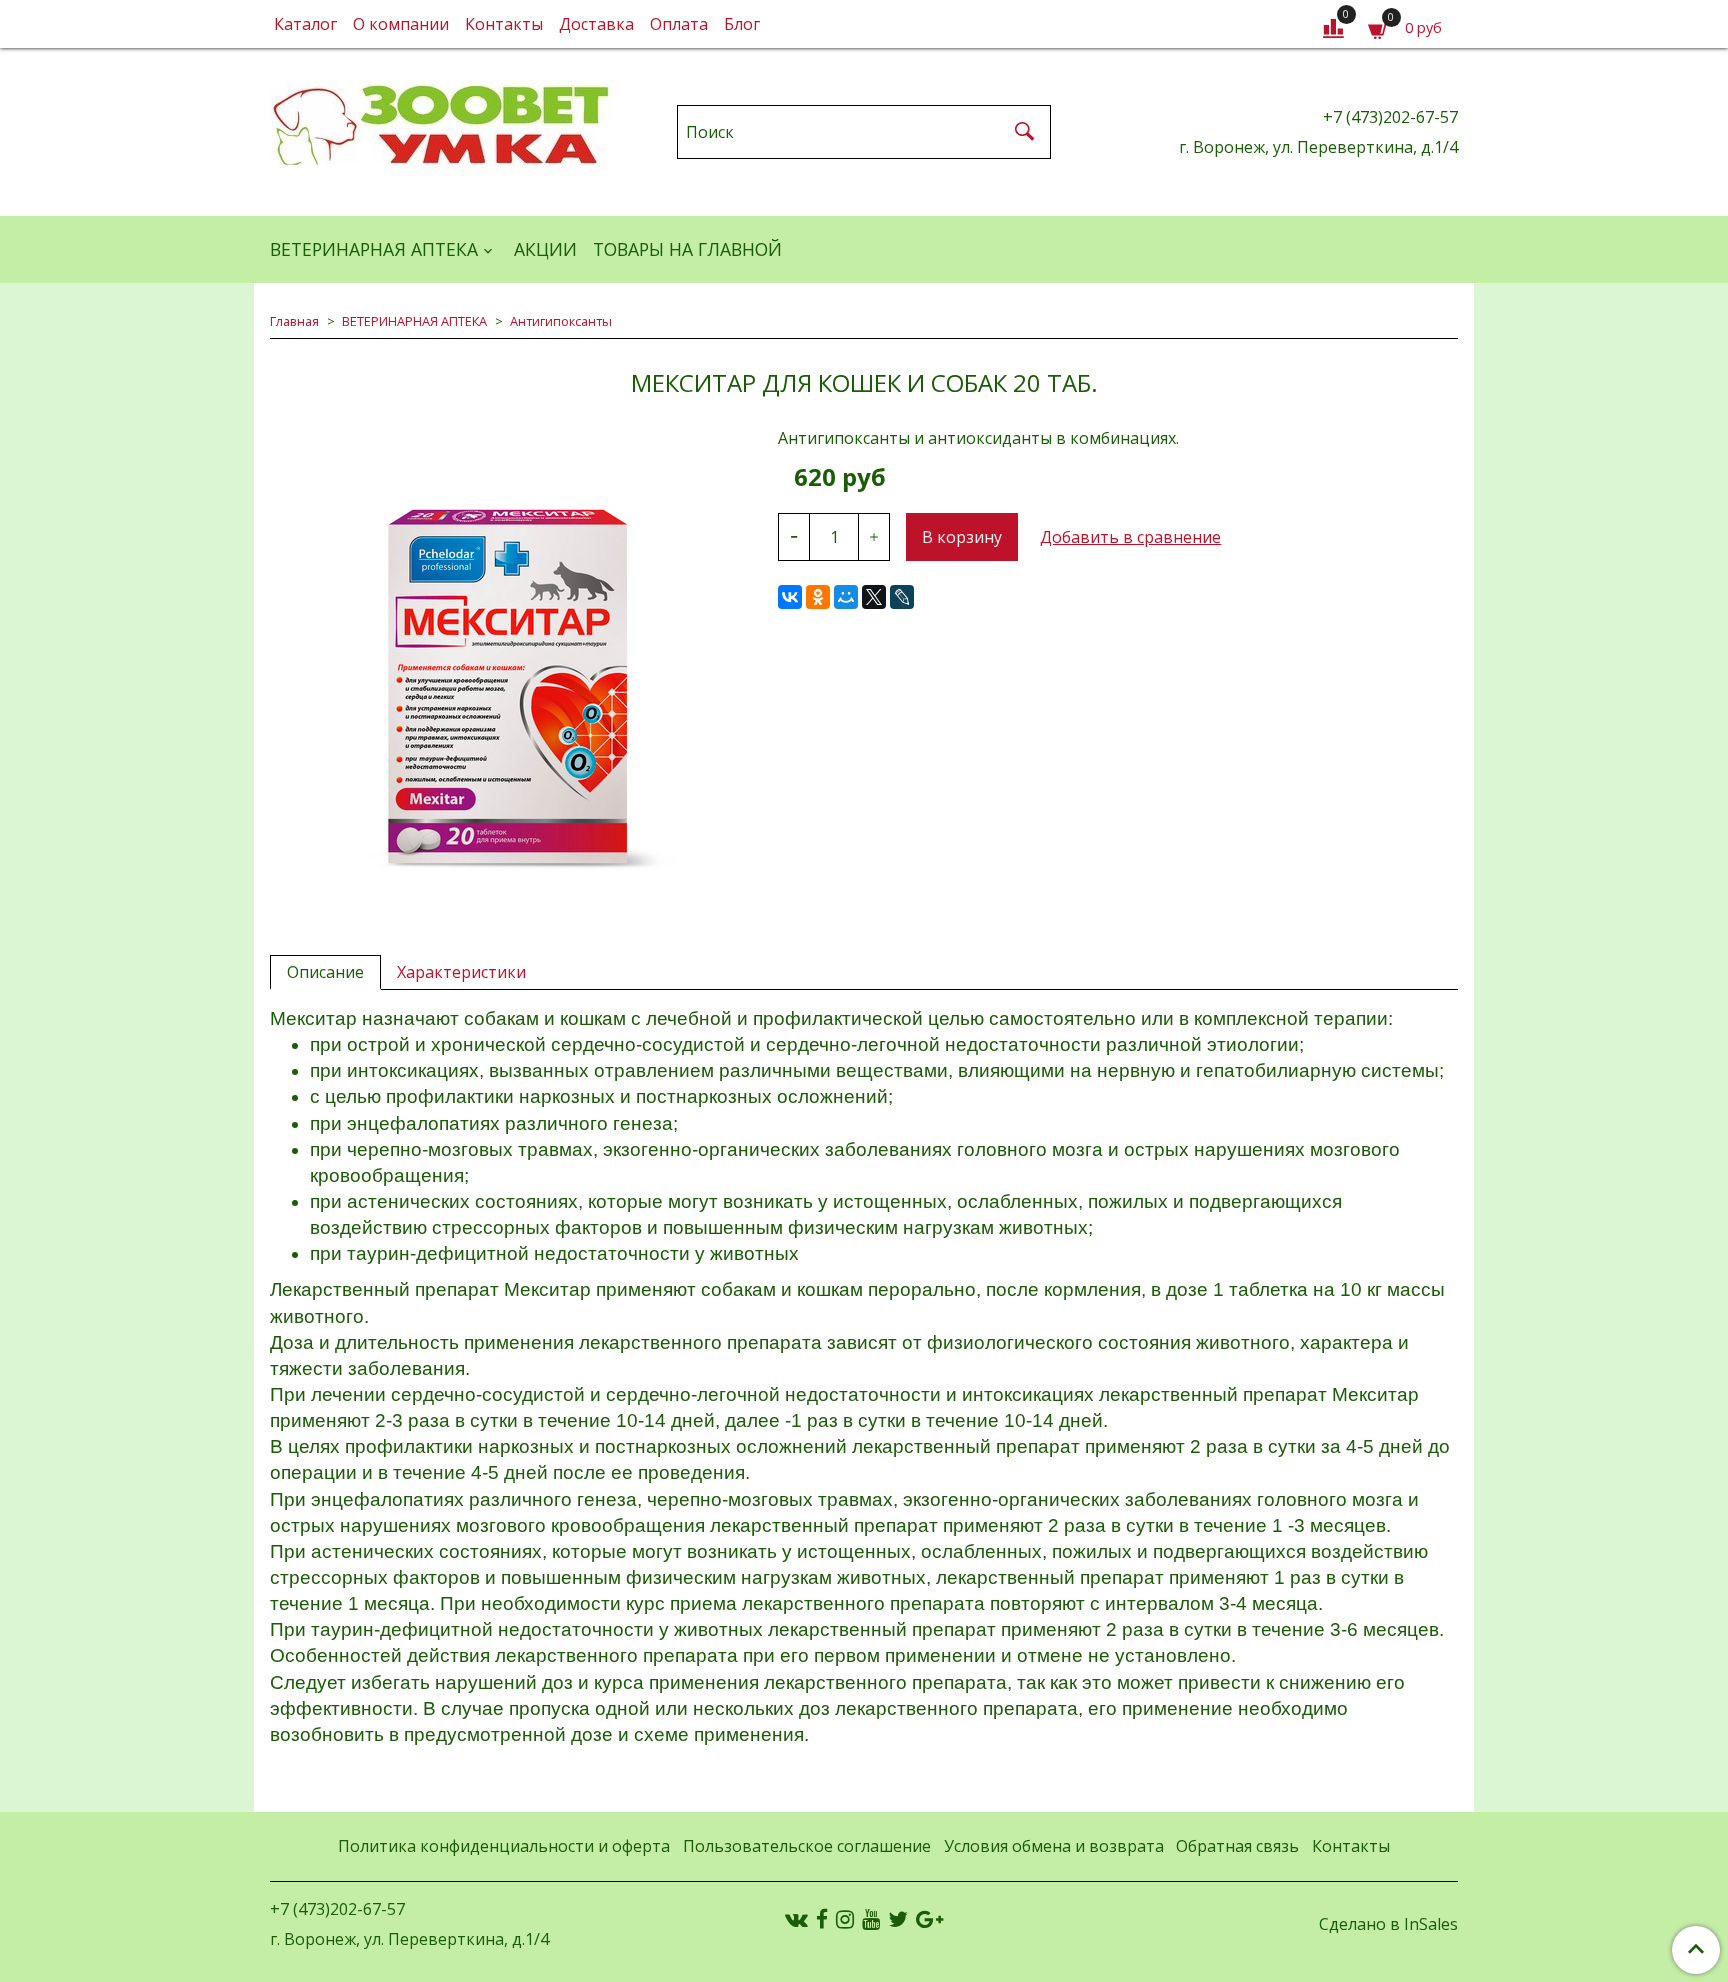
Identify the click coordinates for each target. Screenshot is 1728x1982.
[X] (874, 597)
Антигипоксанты (561, 321)
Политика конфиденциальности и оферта (504, 1846)
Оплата (679, 24)
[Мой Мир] (846, 597)
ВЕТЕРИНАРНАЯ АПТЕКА (374, 249)
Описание (325, 972)
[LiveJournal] (902, 597)
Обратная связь (1237, 1846)
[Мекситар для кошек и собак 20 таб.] (508, 667)
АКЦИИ (545, 249)
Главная (294, 321)
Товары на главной (687, 249)
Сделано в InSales (1388, 1924)
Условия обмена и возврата (1054, 1846)
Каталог (305, 24)
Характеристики (461, 972)
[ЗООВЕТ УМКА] (443, 127)
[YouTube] (871, 1918)
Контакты (504, 24)
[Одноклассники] (818, 597)
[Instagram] (845, 1918)
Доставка (596, 24)
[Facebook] (822, 1918)
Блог (742, 24)
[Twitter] (898, 1918)
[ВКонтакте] (790, 597)
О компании (401, 24)
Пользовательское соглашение (807, 1846)
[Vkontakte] (796, 1918)
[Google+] (929, 1918)
